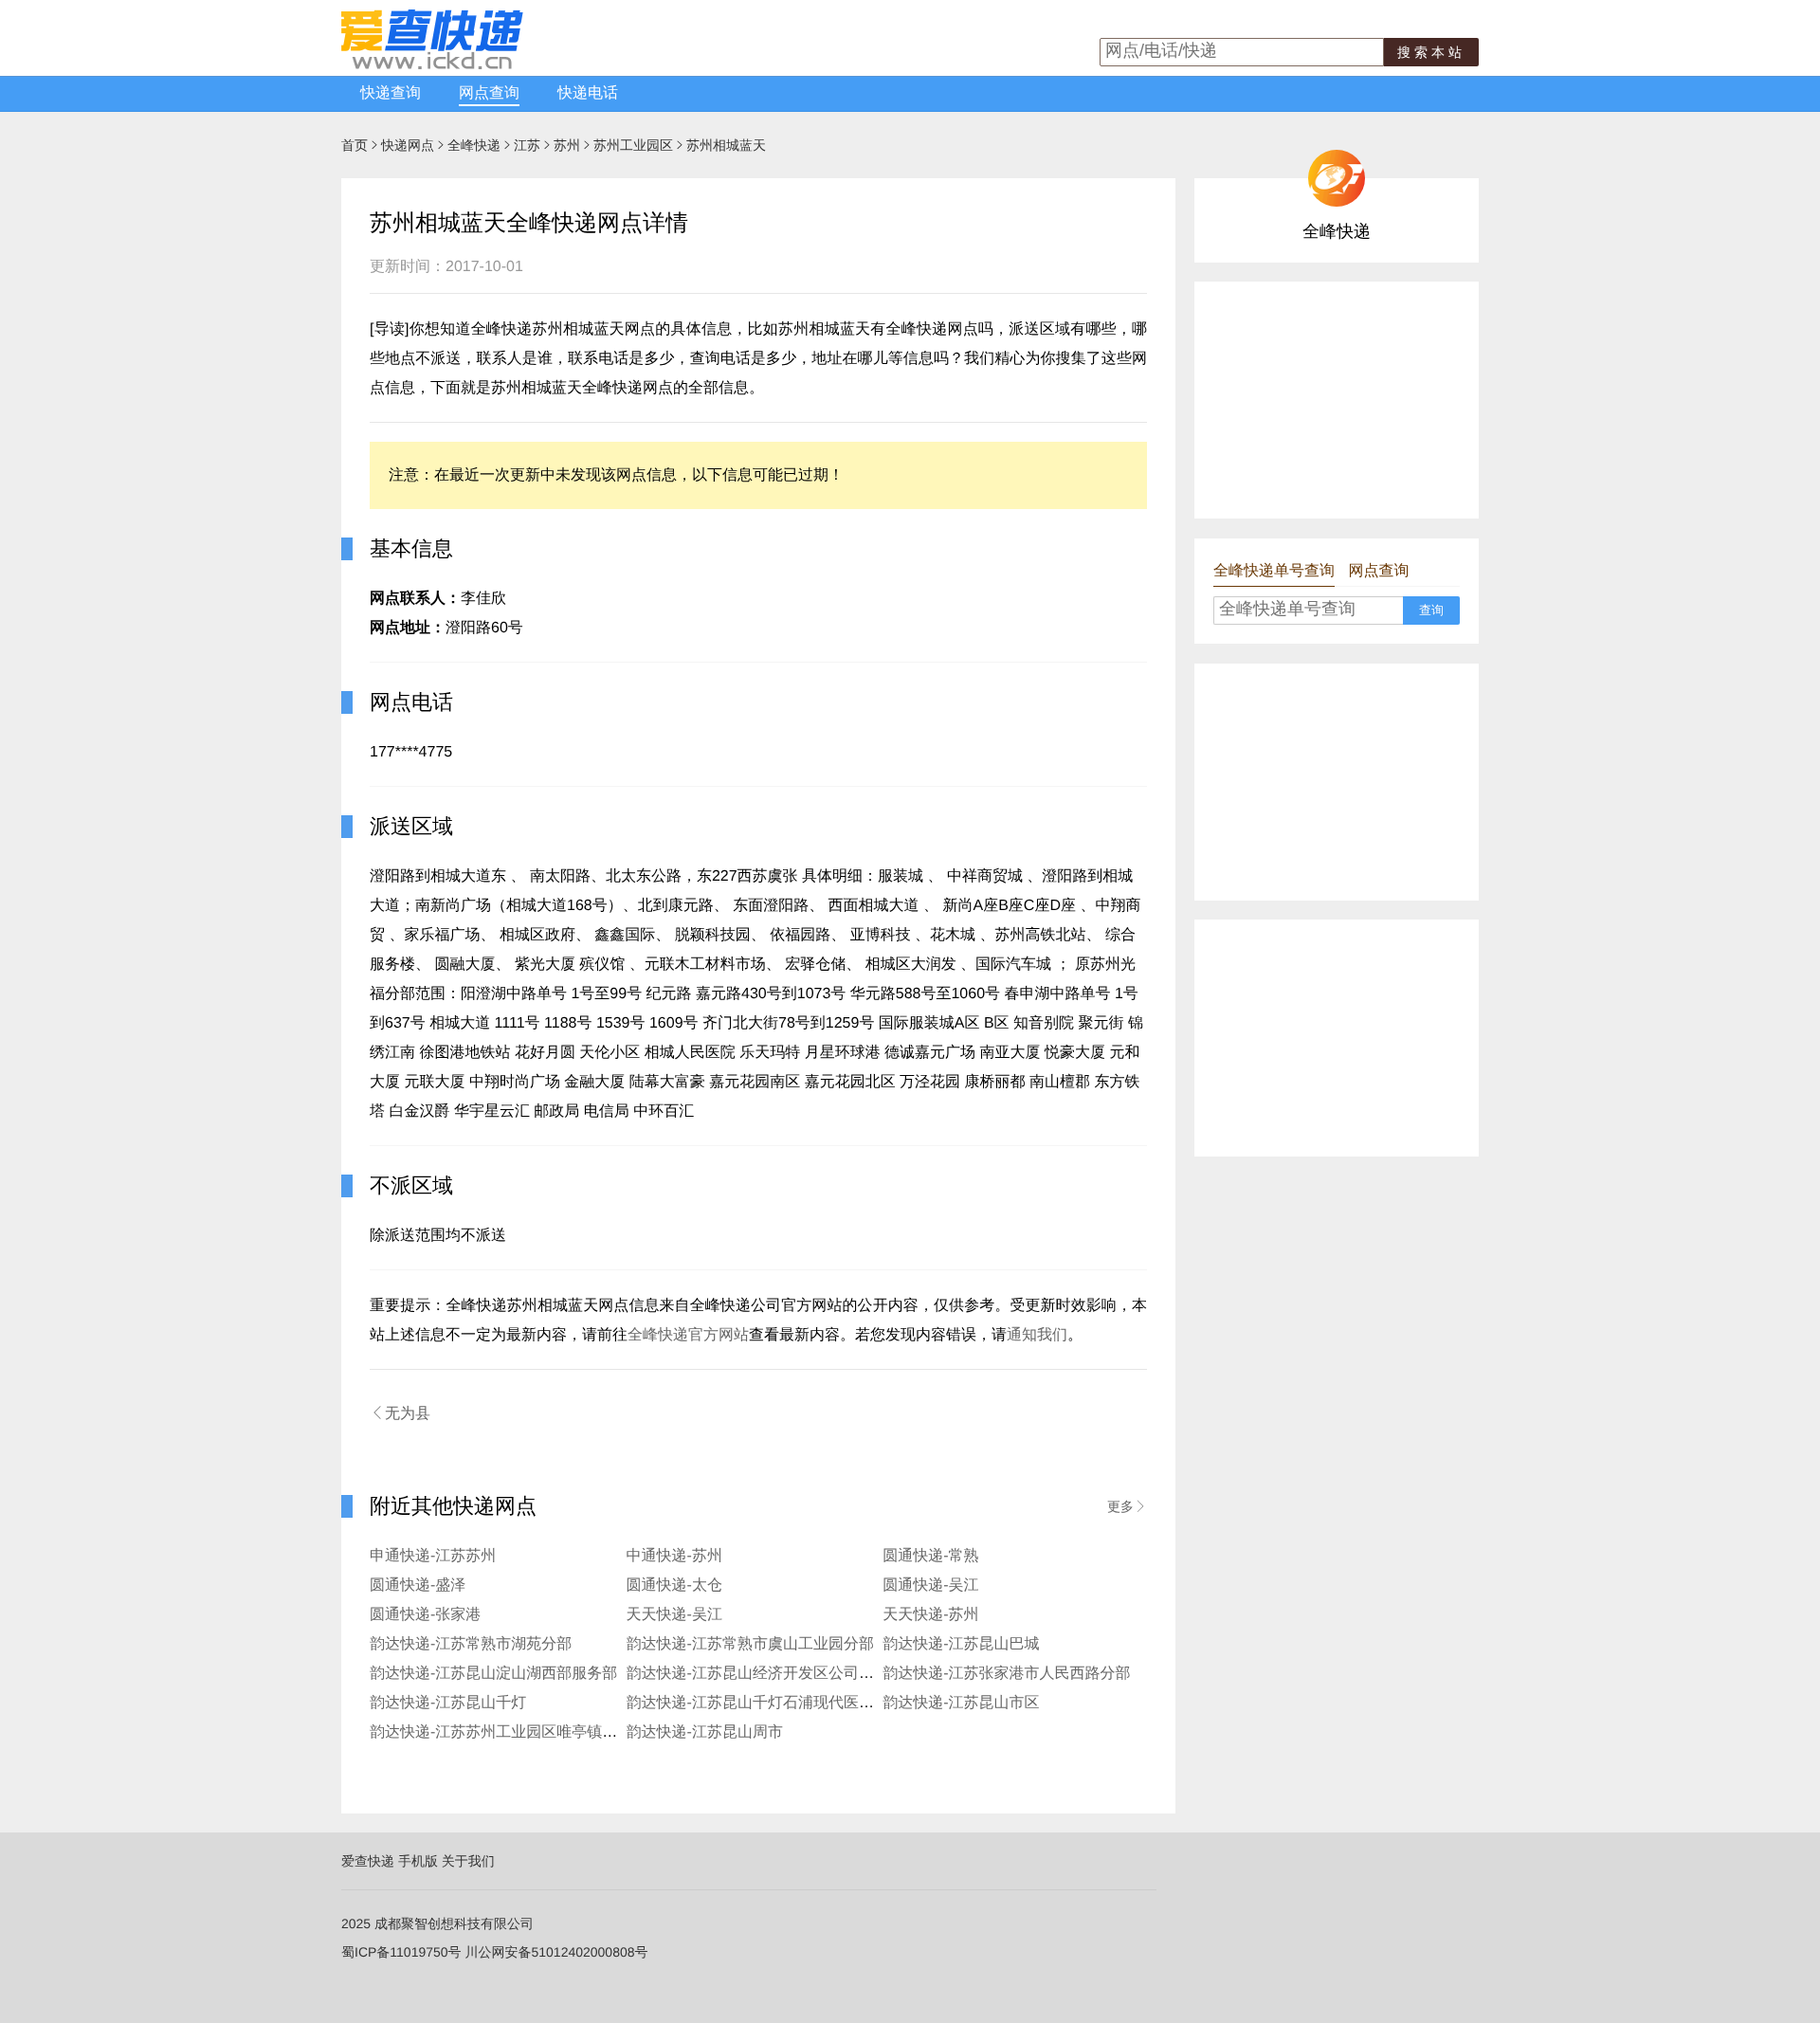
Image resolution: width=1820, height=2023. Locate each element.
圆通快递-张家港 (425, 1615)
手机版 (418, 1861)
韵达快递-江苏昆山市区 (961, 1703)
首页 (355, 145)
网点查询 (489, 93)
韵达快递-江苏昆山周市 (705, 1732)
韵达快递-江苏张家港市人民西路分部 (1006, 1674)
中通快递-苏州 (674, 1556)
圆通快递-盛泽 (418, 1586)
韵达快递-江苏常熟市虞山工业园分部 (750, 1644)
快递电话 (588, 93)
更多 (1127, 1506)
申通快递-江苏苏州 (433, 1556)
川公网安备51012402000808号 (556, 1952)
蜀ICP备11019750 (395, 1952)
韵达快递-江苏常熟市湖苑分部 (471, 1644)
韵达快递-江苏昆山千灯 (448, 1703)
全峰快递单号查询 (1274, 571)
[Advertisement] (1337, 400)
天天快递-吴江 (674, 1615)
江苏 (527, 145)
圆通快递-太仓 (674, 1586)
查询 (1431, 610)
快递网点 (408, 145)
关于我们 (468, 1861)
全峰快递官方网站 (688, 1335)
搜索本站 (1431, 52)
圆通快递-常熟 (930, 1556)
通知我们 (1037, 1335)
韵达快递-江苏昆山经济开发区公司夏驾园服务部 (788, 1674)
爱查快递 (368, 1861)
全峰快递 (474, 145)
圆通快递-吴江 (930, 1586)
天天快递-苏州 (930, 1615)
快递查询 (391, 93)
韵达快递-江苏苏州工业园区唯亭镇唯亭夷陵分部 (531, 1732)
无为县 (400, 1413)
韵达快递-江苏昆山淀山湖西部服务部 (493, 1674)
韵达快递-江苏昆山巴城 (961, 1644)
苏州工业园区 (633, 145)
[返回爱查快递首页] (432, 64)
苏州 (567, 145)
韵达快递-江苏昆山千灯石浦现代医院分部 (765, 1703)
